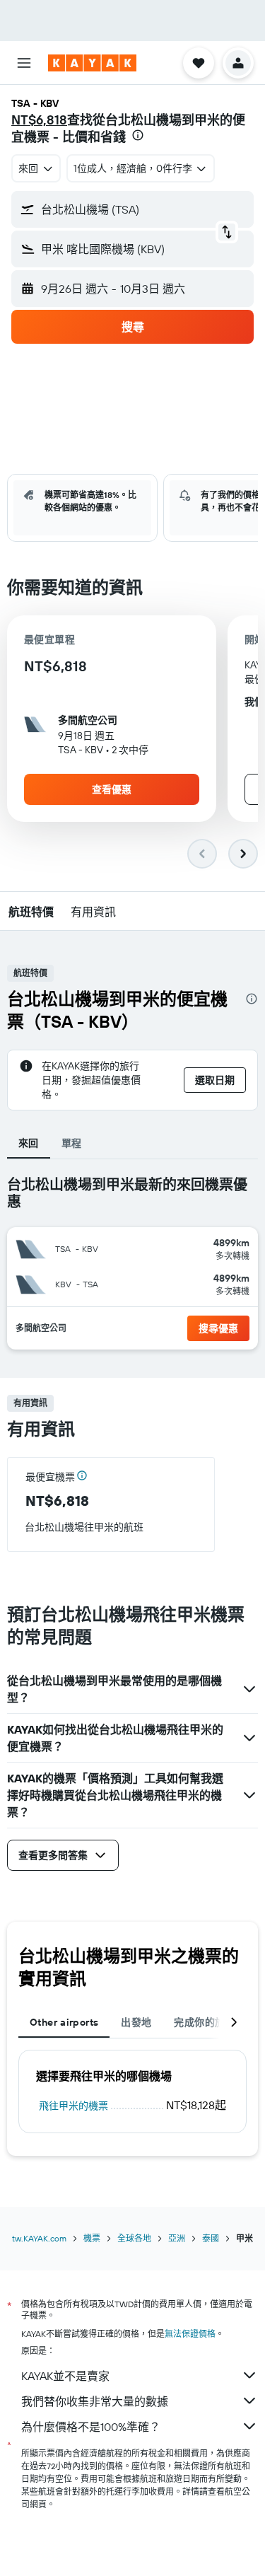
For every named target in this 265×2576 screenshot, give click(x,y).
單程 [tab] (72, 1143)
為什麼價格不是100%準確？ (91, 2427)
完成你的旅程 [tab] (204, 2022)
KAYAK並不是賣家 (65, 2376)
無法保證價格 (190, 2334)
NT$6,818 (39, 120)
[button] (24, 63)
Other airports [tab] (64, 2022)
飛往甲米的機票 (73, 2106)
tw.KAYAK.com (39, 2238)
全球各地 (134, 2238)
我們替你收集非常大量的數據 (95, 2401)
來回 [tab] (29, 1143)
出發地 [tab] (136, 2022)
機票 (92, 2238)
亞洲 (177, 2238)
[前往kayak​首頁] (92, 63)
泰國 (211, 2238)
